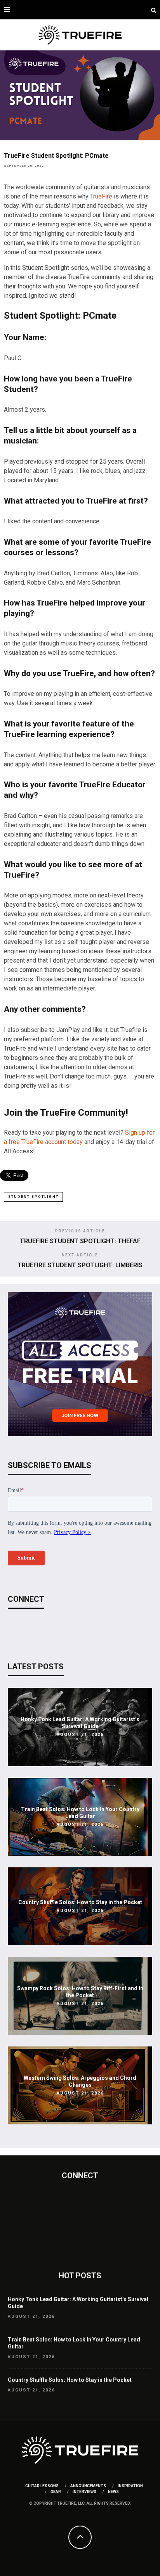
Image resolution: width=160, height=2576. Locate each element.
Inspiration (130, 2486)
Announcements (88, 2486)
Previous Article (80, 1231)
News (113, 2492)
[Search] (154, 10)
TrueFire (101, 196)
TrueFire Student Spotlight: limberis (80, 1265)
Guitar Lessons (42, 2486)
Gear (56, 2492)
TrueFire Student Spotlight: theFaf (80, 1241)
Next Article (80, 1255)
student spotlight (33, 1197)
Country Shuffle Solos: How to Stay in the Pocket (80, 1902)
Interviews (84, 2492)
